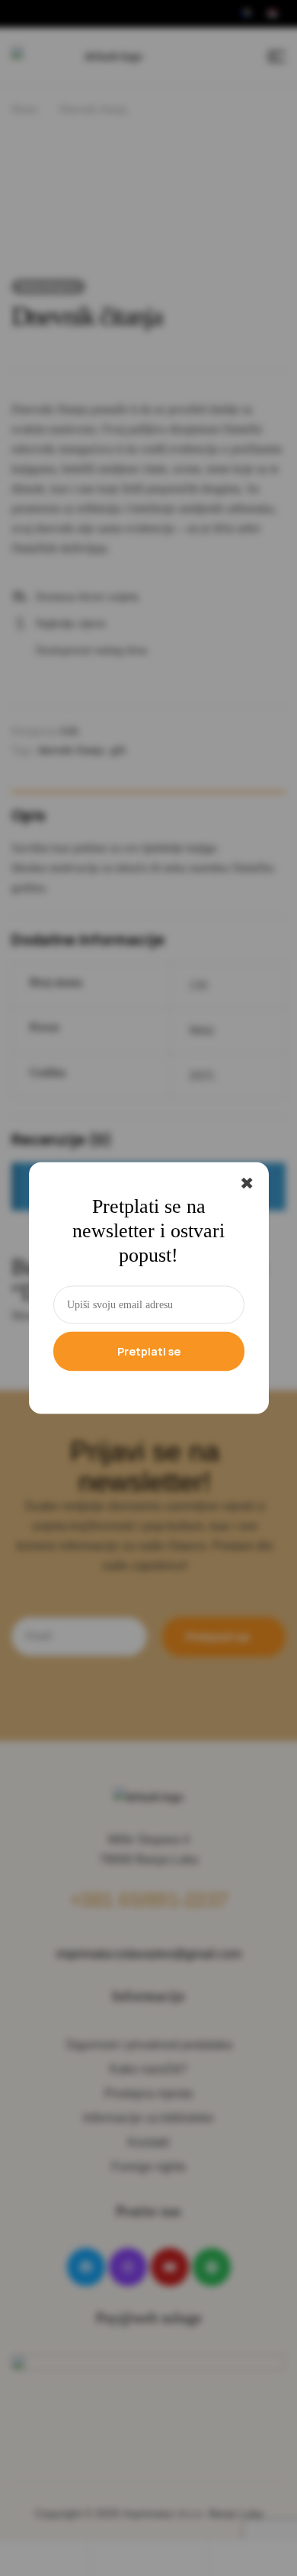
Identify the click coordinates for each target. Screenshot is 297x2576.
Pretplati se (149, 1351)
